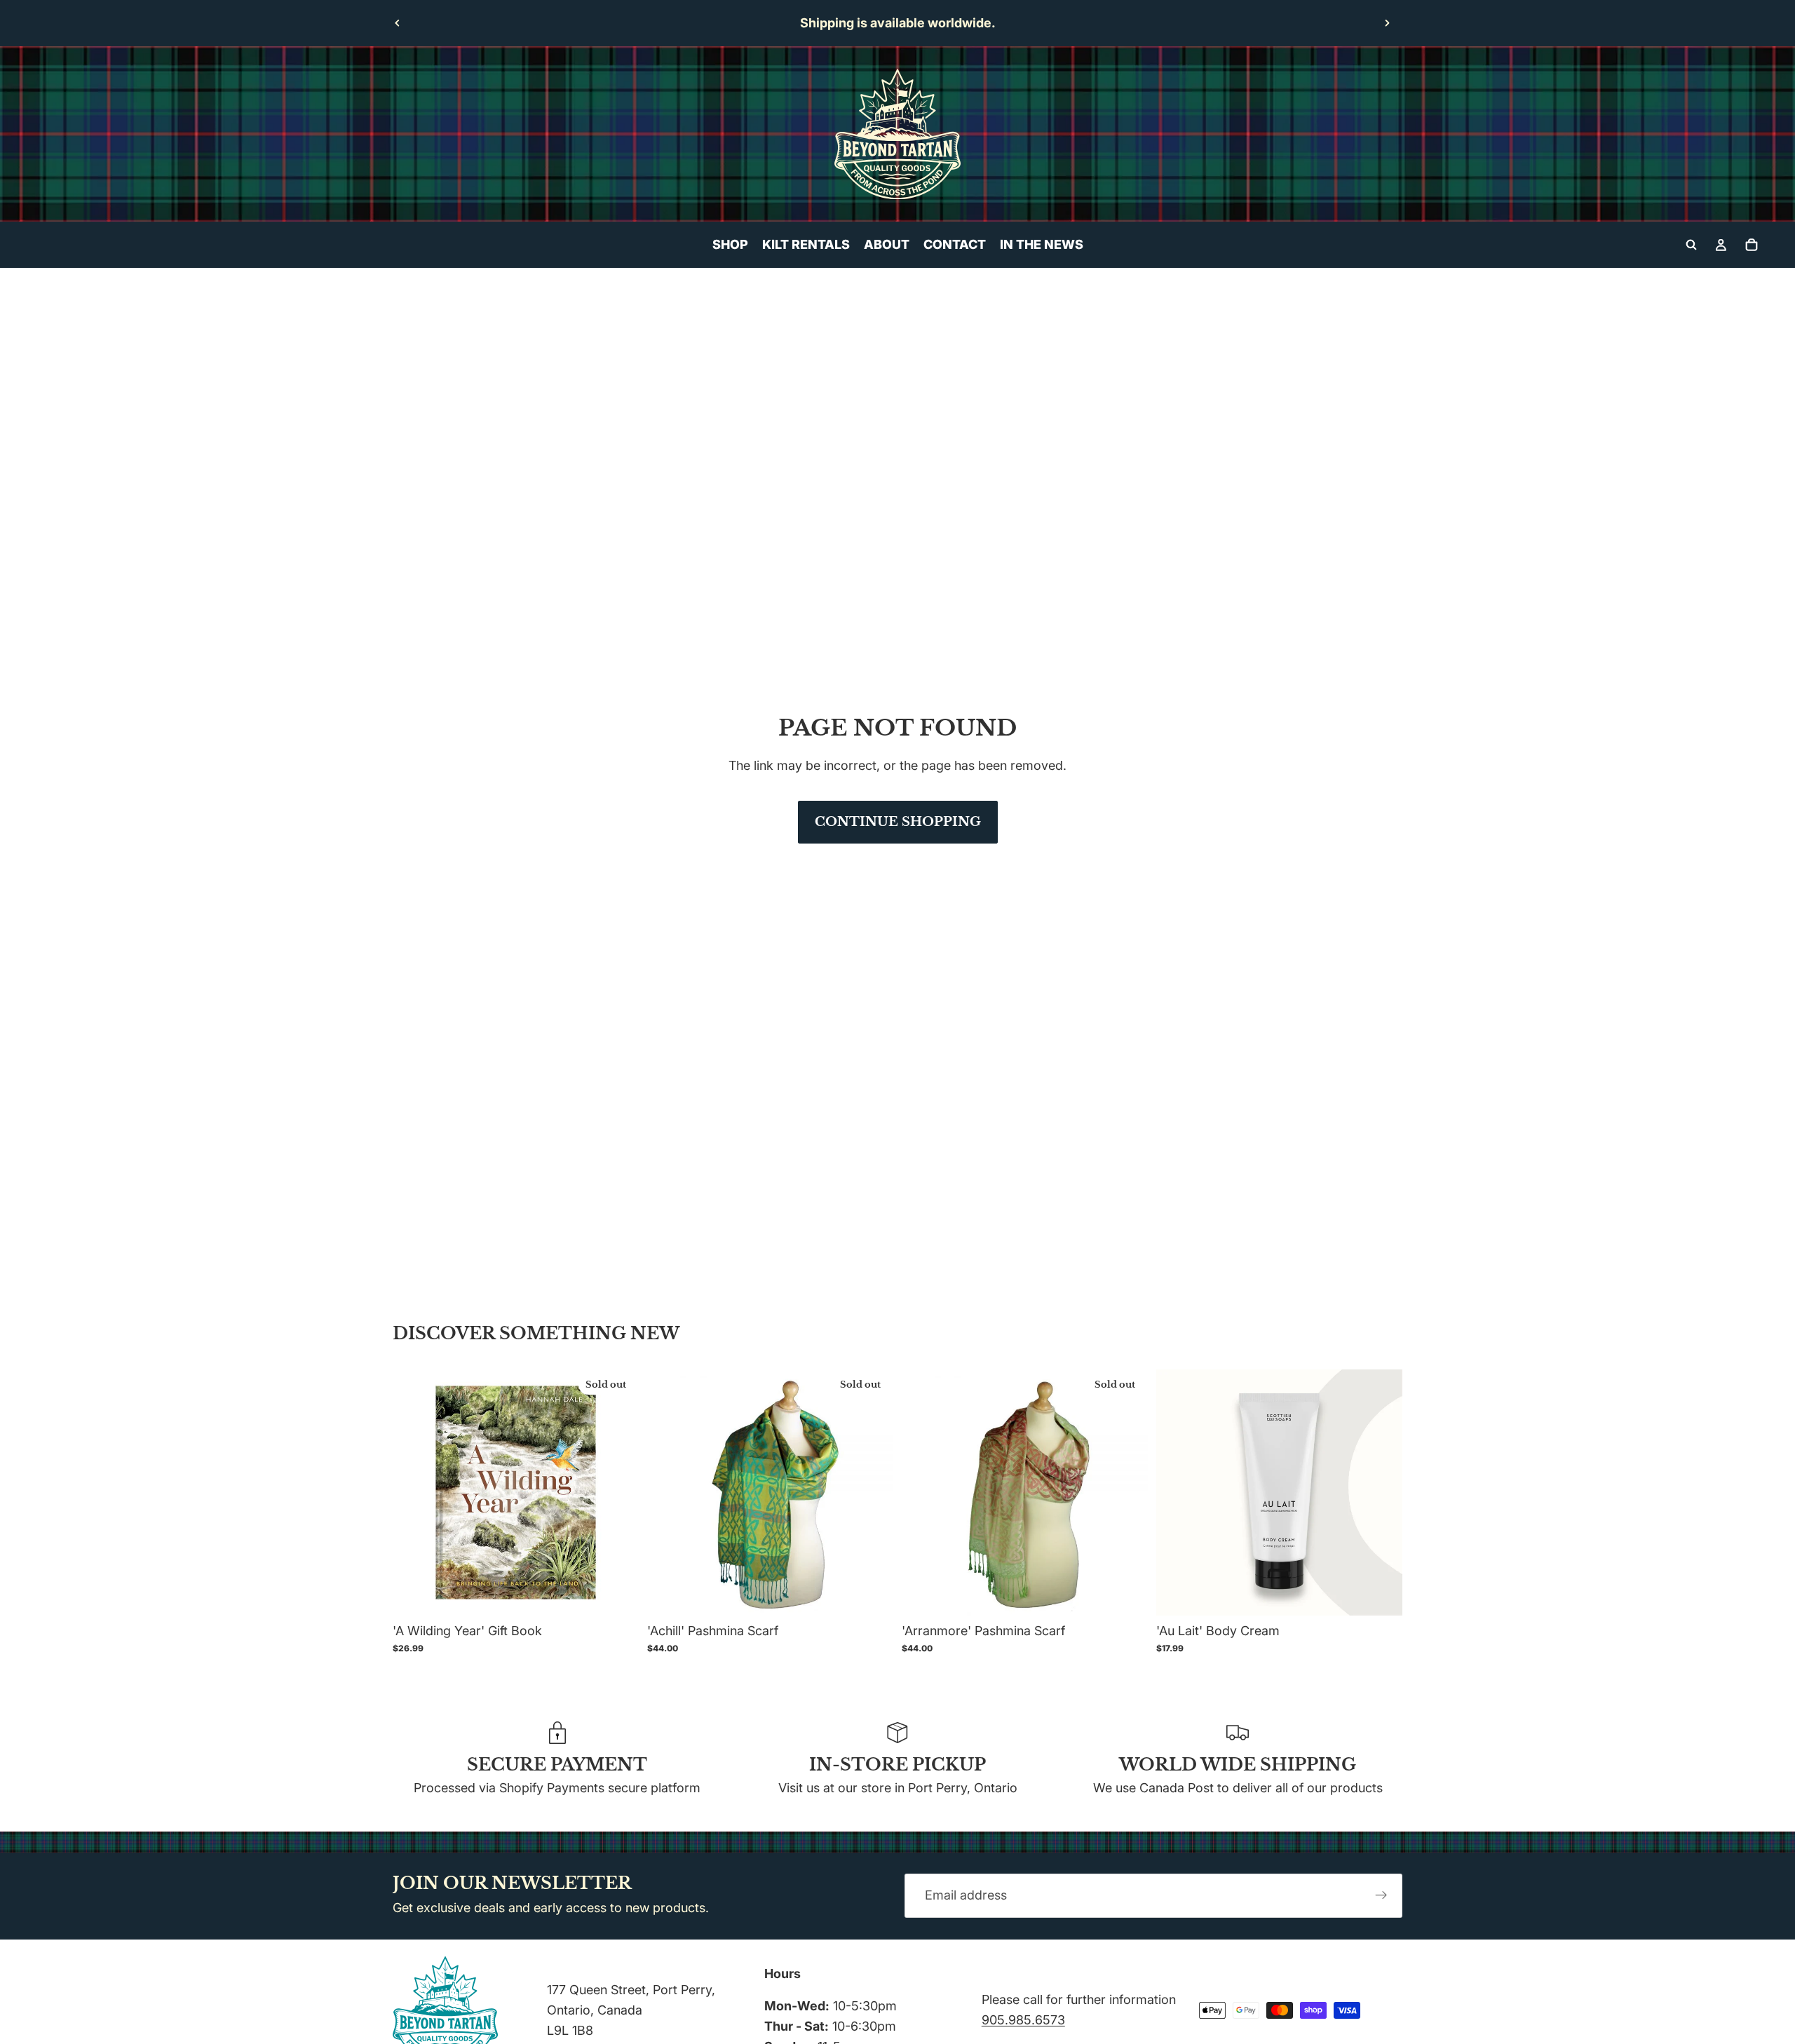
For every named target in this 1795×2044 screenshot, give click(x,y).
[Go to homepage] (897, 134)
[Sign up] (1381, 1896)
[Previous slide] (398, 23)
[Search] (1691, 245)
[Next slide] (1387, 23)
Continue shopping (898, 822)
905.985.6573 (1023, 2020)
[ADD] (1381, 1594)
